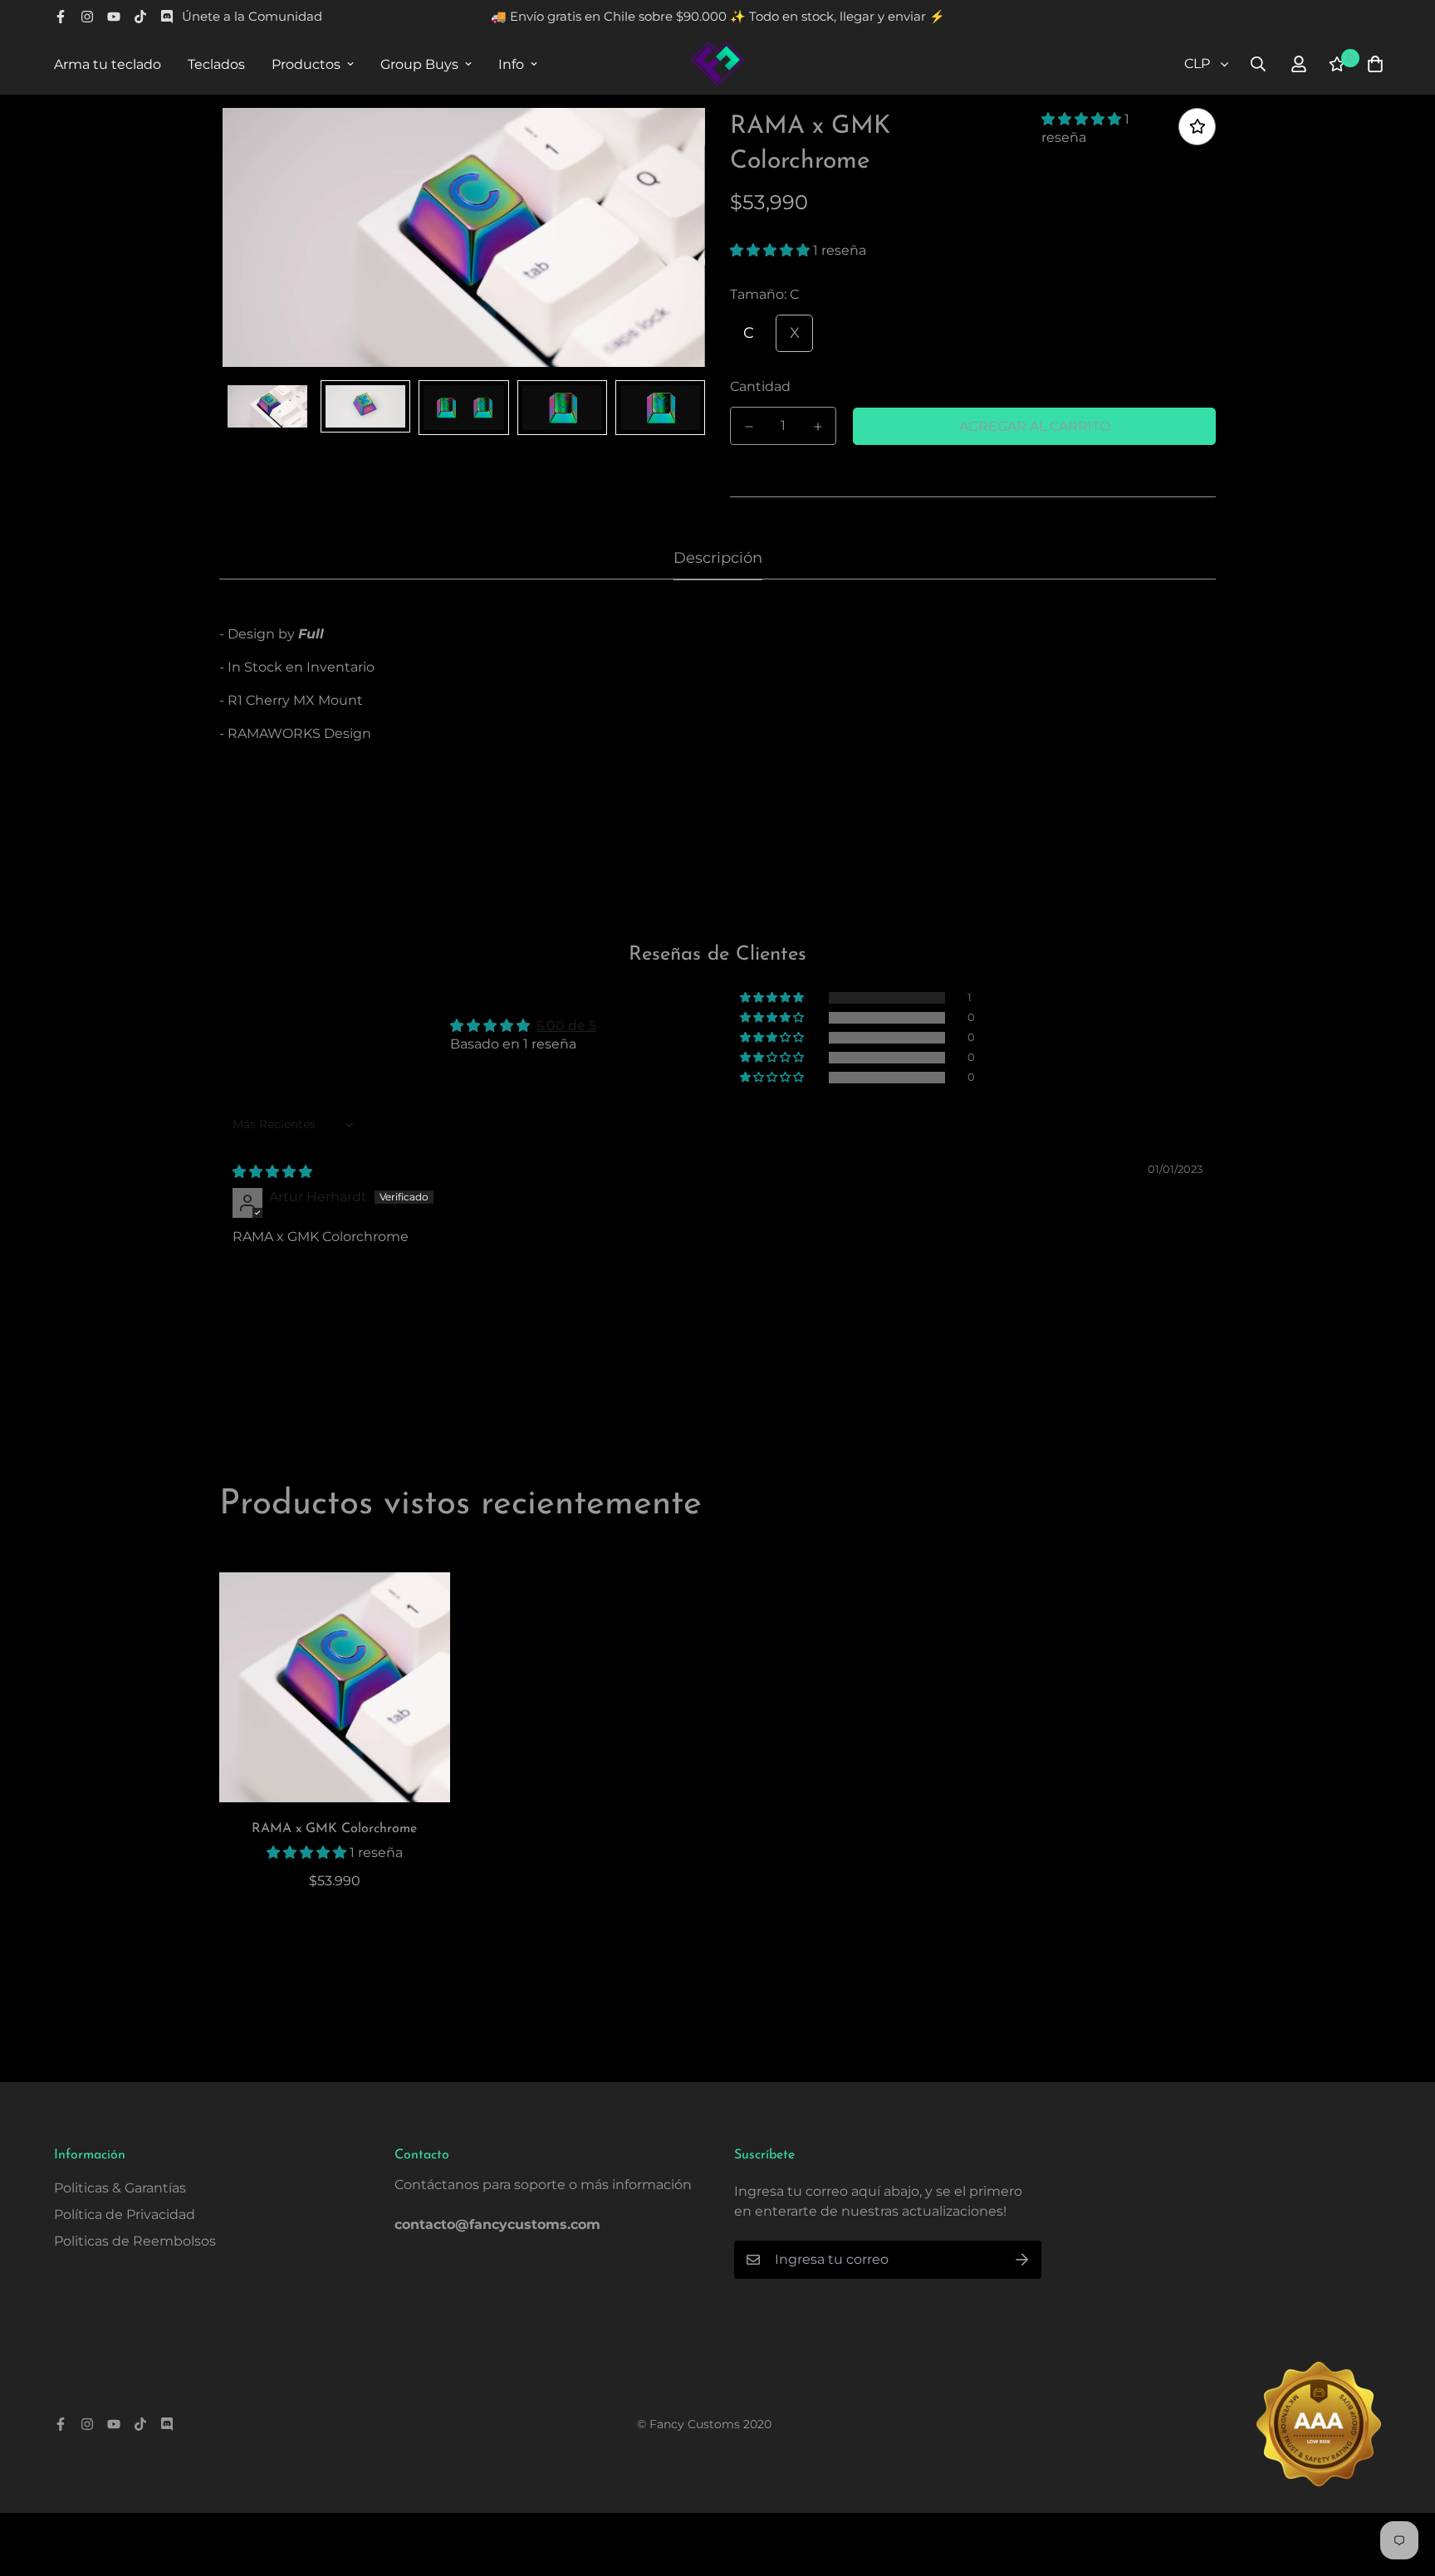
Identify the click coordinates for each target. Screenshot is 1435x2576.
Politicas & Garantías (120, 2188)
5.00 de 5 (566, 1026)
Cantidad (760, 386)
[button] (1083, 119)
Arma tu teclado (108, 64)
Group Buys (419, 64)
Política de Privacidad (125, 2214)
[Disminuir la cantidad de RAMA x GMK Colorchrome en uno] (749, 427)
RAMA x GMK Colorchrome (334, 1829)
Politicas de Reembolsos (135, 2241)
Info (511, 64)
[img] (272, 1172)
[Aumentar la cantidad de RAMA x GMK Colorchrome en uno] (818, 427)
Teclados (216, 64)
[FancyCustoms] (717, 64)
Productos (306, 64)
